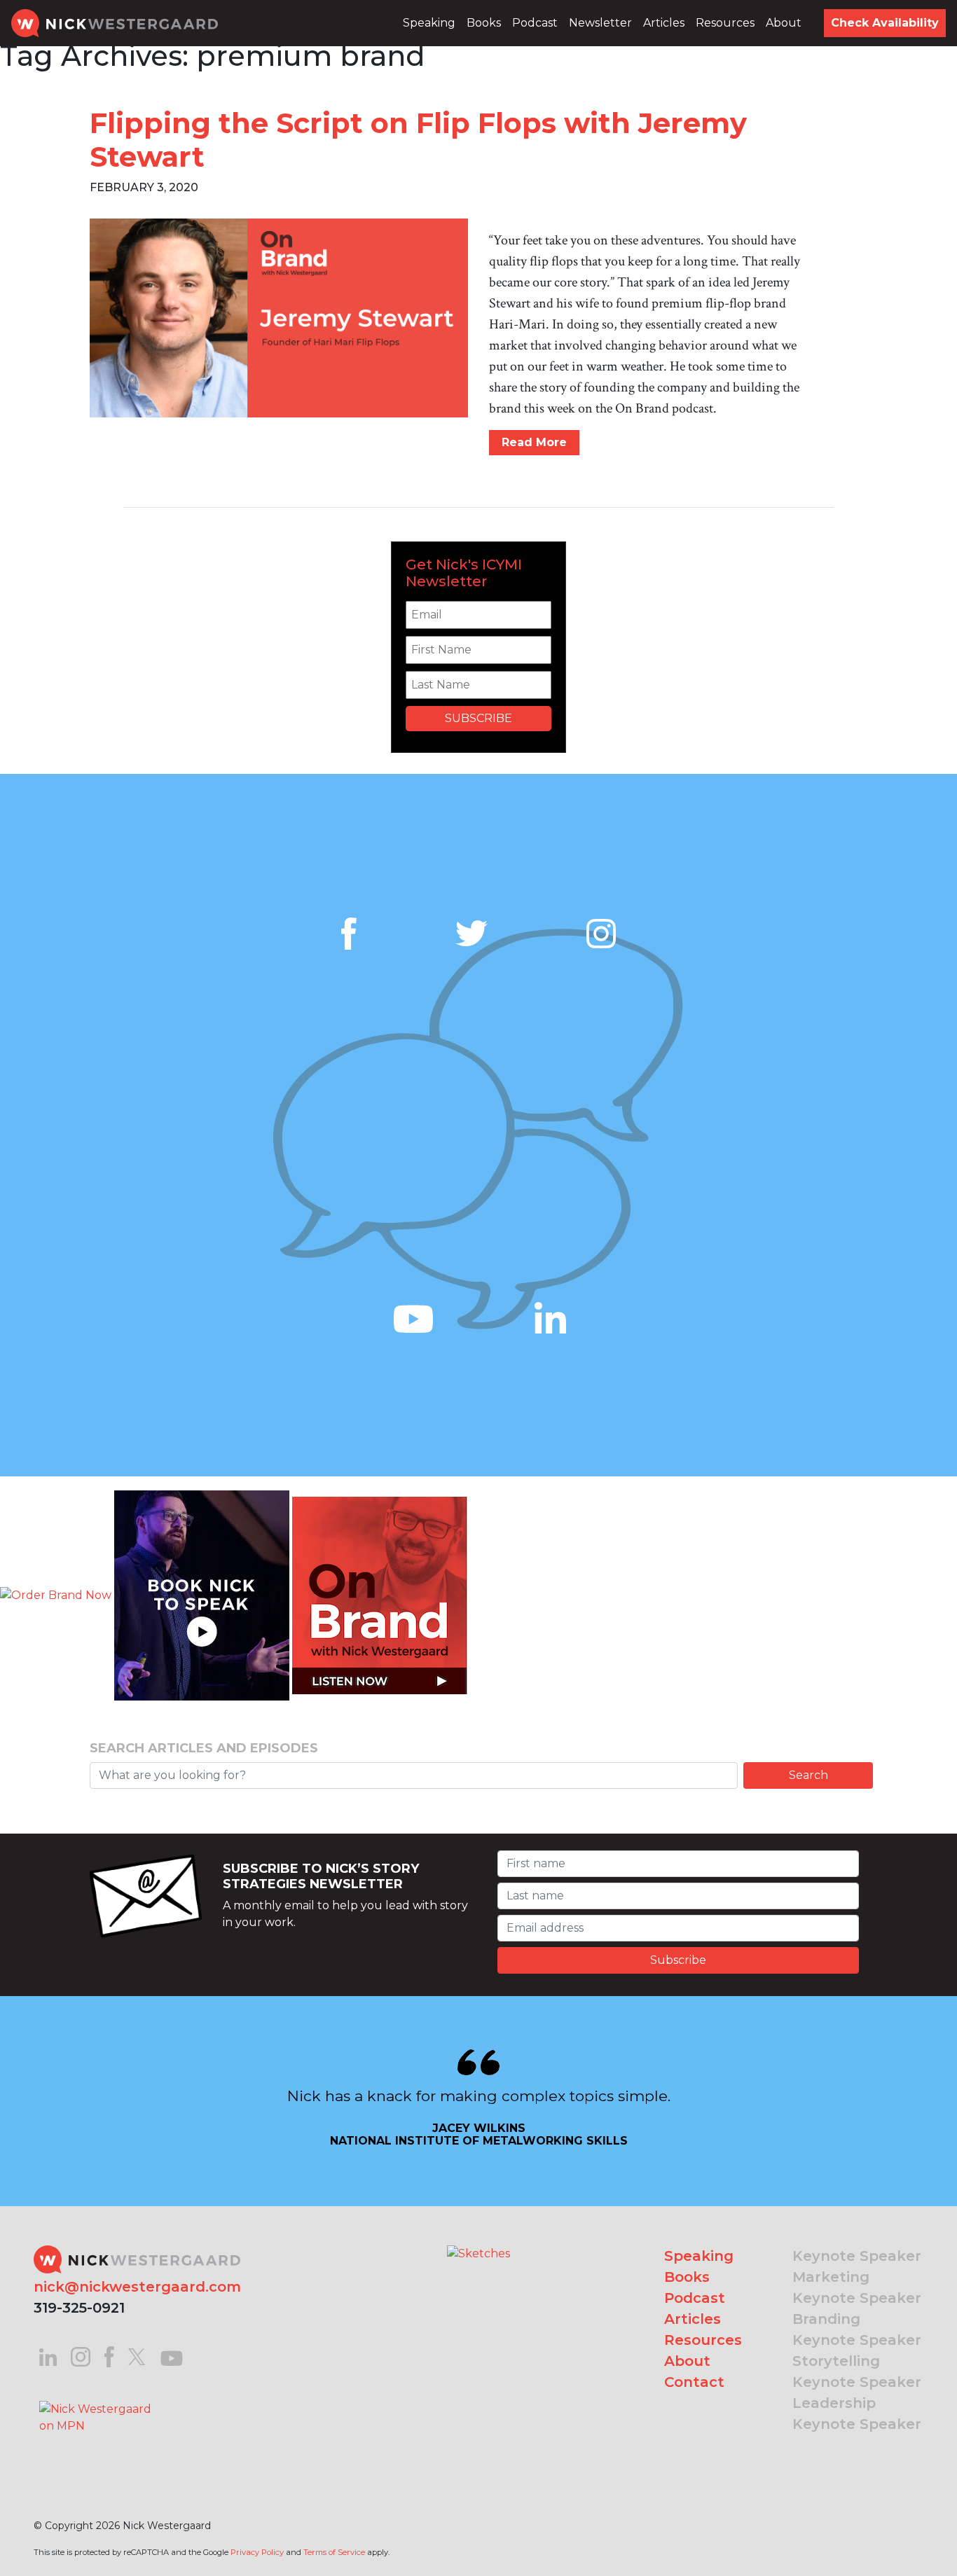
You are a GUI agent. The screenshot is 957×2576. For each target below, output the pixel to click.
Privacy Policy (257, 2552)
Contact (694, 2382)
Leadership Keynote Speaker (857, 2414)
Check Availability (885, 23)
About (784, 23)
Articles (664, 23)
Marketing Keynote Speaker (857, 2287)
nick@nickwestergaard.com (137, 2287)
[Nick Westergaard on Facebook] (110, 2356)
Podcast (535, 23)
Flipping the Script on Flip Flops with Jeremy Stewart (418, 140)
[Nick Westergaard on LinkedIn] (48, 2356)
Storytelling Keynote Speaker (857, 2371)
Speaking (429, 23)
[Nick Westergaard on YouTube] (172, 2356)
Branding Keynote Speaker (857, 2329)
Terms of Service (334, 2552)
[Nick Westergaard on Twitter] (137, 2356)
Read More (534, 442)
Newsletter (600, 23)
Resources (725, 23)
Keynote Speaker (857, 2256)
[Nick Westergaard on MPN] (97, 2400)
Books (484, 23)
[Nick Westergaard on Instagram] (81, 2356)
